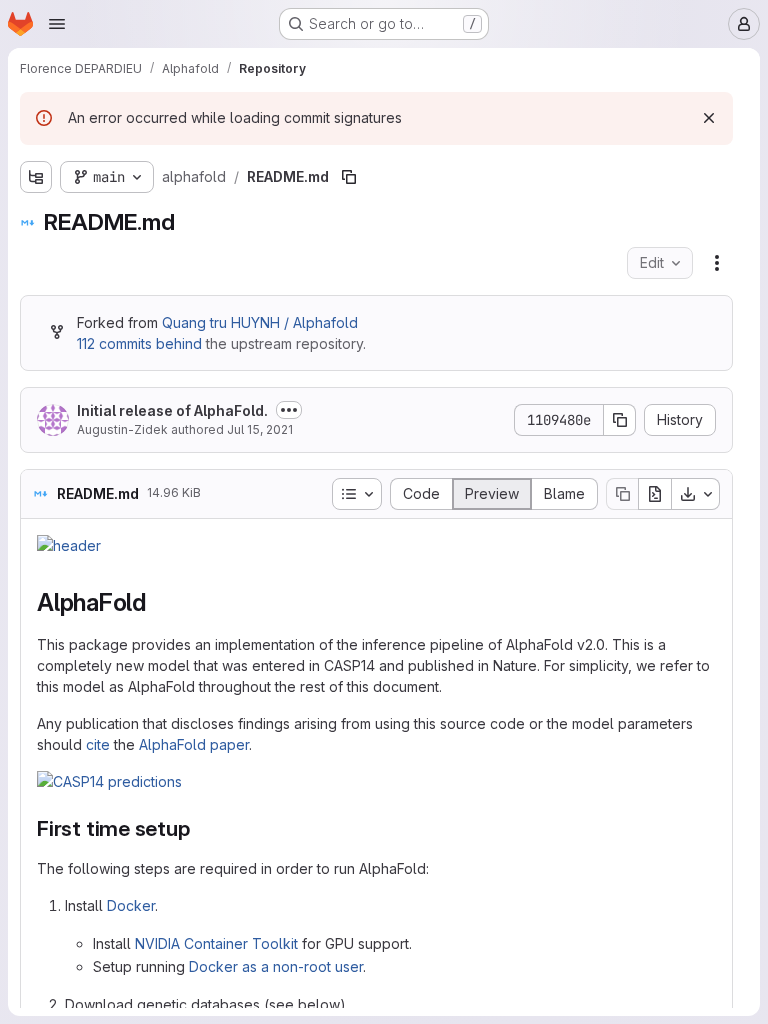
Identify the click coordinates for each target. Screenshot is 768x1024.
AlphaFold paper (194, 744)
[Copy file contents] (622, 494)
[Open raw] (655, 494)
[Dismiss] (709, 118)
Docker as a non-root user (276, 966)
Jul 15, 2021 (260, 429)
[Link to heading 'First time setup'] (201, 828)
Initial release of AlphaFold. (172, 410)
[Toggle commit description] (289, 410)
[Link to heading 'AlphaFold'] (159, 602)
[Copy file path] (349, 177)
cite (98, 744)
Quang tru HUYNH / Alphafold (260, 322)
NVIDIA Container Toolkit (216, 943)
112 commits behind (139, 343)
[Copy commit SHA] (620, 420)
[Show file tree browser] (36, 177)
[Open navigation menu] (57, 24)
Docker (131, 905)
